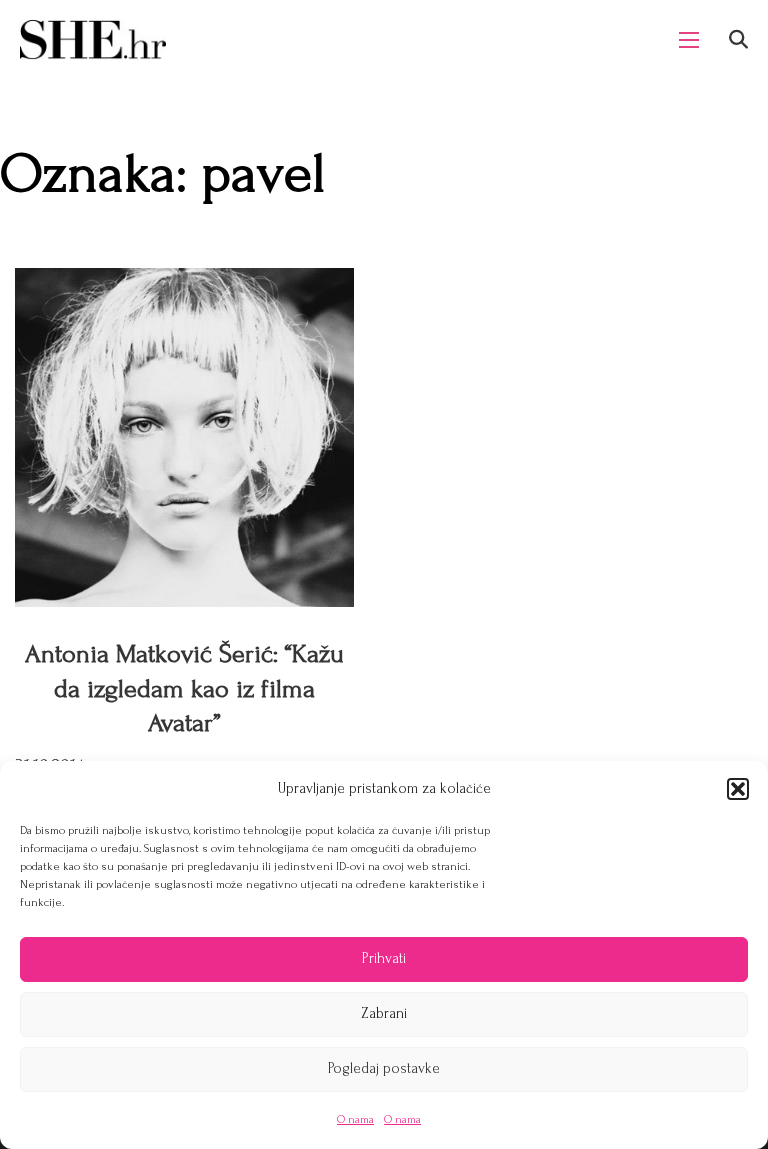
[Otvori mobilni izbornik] (689, 40)
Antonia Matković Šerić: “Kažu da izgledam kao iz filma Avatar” (184, 688)
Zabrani (384, 1013)
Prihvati (384, 958)
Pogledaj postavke (384, 1068)
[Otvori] (738, 39)
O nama (355, 1119)
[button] (738, 789)
